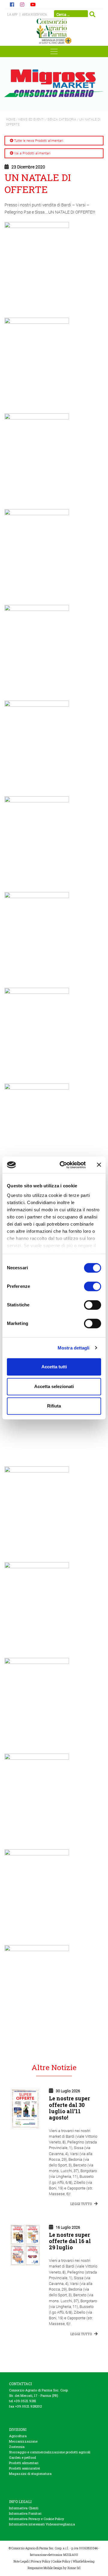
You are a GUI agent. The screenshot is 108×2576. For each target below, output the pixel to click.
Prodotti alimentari (24, 2463)
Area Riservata (34, 15)
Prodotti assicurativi (24, 2468)
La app (12, 15)
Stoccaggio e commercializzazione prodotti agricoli (50, 2452)
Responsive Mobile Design (45, 2568)
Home (11, 119)
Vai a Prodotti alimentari (32, 153)
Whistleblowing (84, 2561)
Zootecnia (17, 2447)
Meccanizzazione (23, 2441)
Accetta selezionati (54, 1386)
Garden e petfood (22, 2457)
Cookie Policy (61, 2561)
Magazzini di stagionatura (30, 2474)
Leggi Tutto (82, 2204)
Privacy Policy (41, 2561)
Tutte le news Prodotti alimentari (39, 140)
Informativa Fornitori (25, 2513)
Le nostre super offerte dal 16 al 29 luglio (70, 2241)
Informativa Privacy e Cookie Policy (36, 2519)
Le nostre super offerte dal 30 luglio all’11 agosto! (69, 2108)
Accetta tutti (54, 1367)
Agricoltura (18, 2436)
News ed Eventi (31, 119)
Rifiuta (54, 1406)
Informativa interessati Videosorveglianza (42, 2524)
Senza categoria (62, 119)
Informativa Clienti (24, 2508)
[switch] (93, 1286)
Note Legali (21, 2561)
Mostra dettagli (74, 1348)
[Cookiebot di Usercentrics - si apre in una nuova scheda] (63, 1165)
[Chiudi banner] (99, 1165)
